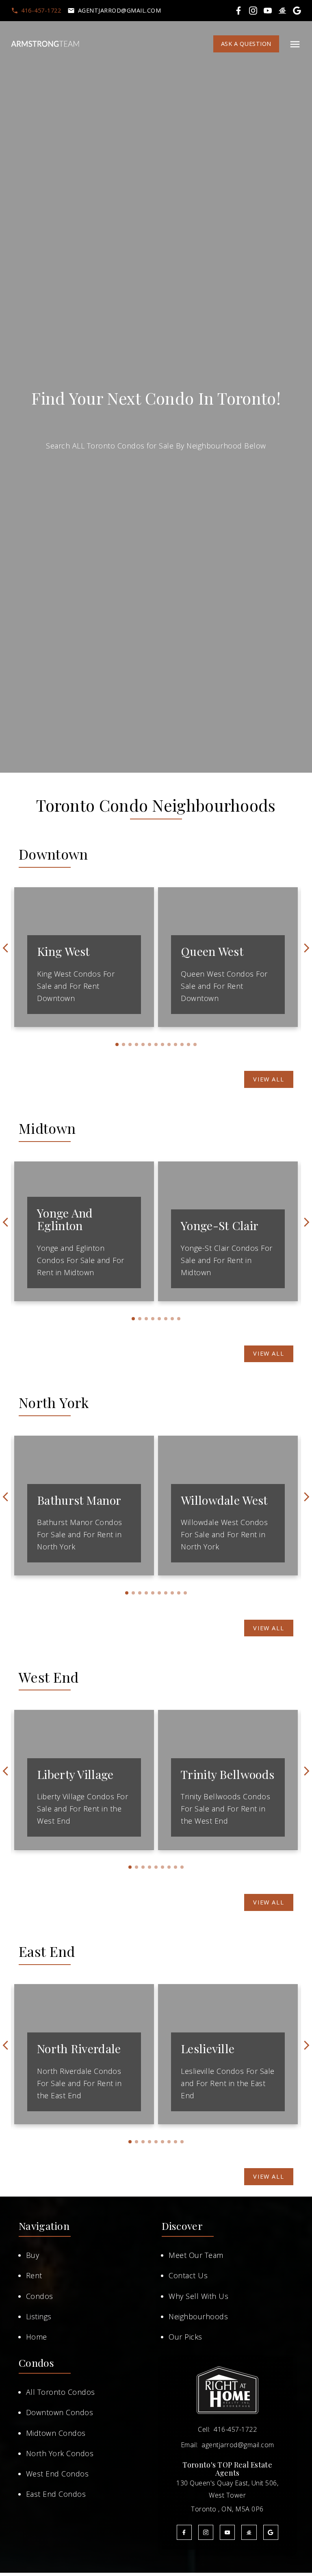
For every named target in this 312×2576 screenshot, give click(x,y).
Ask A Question (246, 44)
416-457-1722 (41, 11)
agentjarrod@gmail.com (120, 11)
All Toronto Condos (61, 2392)
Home (37, 2337)
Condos (40, 2296)
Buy (33, 2255)
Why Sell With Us (198, 2296)
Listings (39, 2316)
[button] (36, 11)
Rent (34, 2275)
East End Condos (56, 2494)
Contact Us (188, 2275)
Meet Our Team (196, 2255)
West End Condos (57, 2474)
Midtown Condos (56, 2433)
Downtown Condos (60, 2412)
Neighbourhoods (198, 2316)
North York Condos (60, 2453)
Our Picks (185, 2337)
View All (269, 1079)
